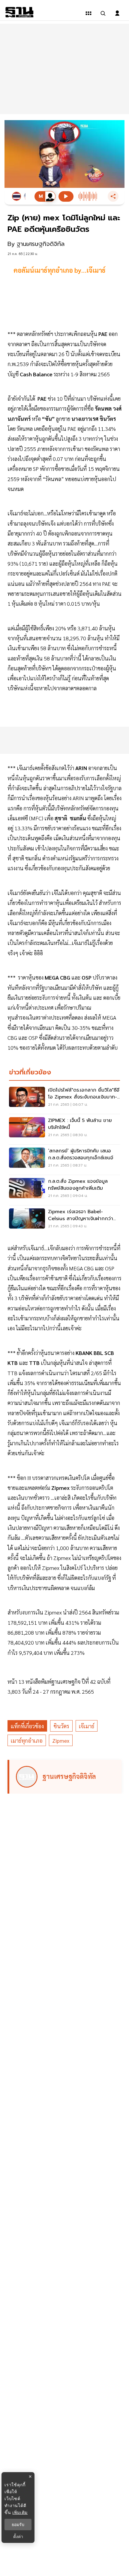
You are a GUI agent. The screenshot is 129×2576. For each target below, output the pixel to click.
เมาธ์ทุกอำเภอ (27, 1740)
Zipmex (61, 1740)
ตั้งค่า (18, 2537)
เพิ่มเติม (20, 2512)
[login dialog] (117, 13)
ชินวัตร (61, 1726)
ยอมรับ (18, 2525)
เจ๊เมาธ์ (87, 1726)
